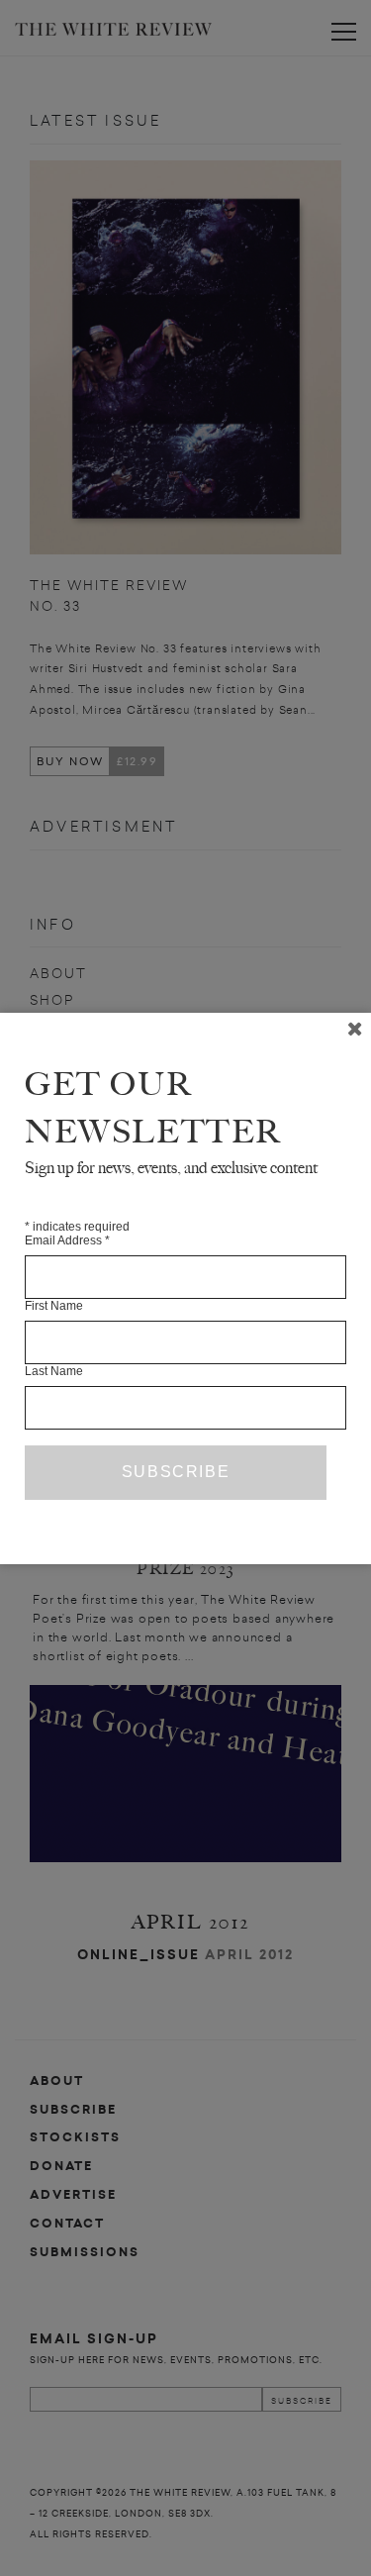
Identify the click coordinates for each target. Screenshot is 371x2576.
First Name (54, 1306)
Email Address (67, 1240)
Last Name (54, 1371)
